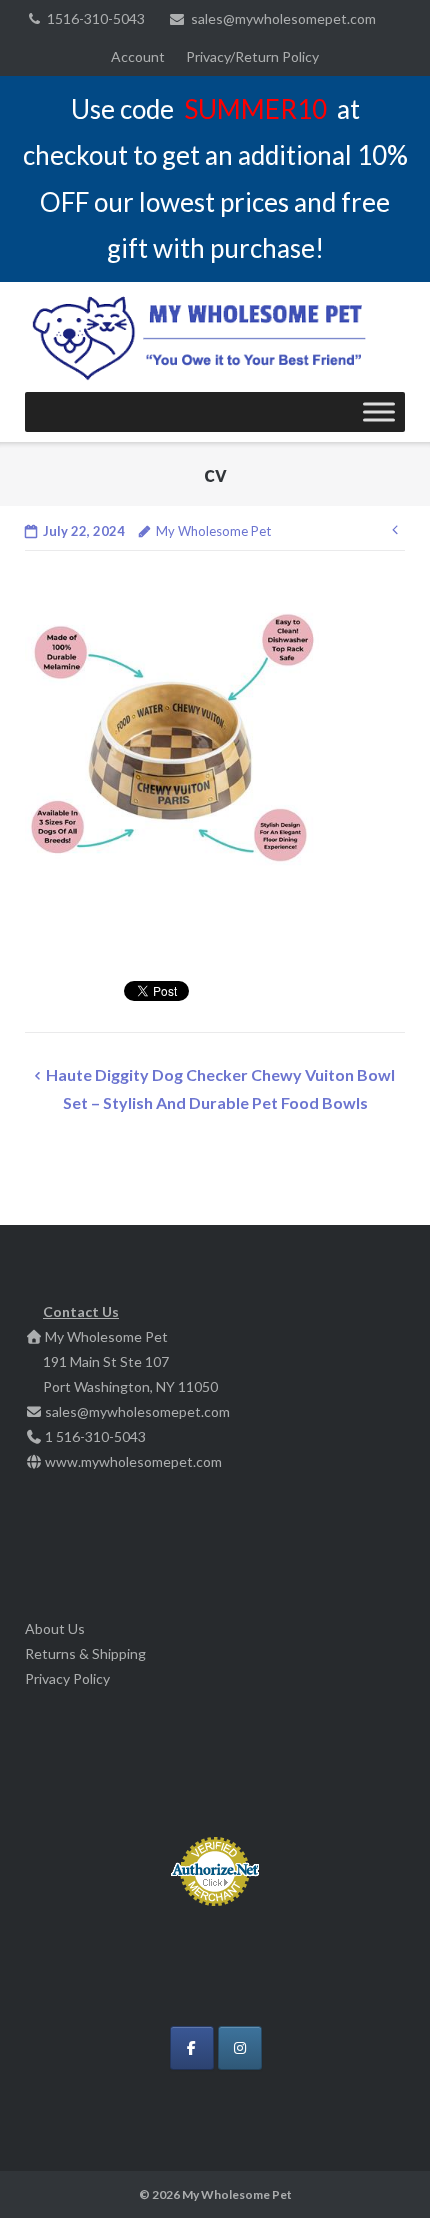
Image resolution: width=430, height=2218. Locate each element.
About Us (55, 1628)
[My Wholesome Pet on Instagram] (240, 2048)
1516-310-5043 (96, 18)
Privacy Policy (67, 1678)
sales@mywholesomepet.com (283, 18)
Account (138, 56)
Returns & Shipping (85, 1653)
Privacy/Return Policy (252, 56)
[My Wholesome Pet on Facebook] (192, 2048)
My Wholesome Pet (213, 531)
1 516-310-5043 (95, 1436)
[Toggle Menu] (379, 411)
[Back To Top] (380, 2170)
